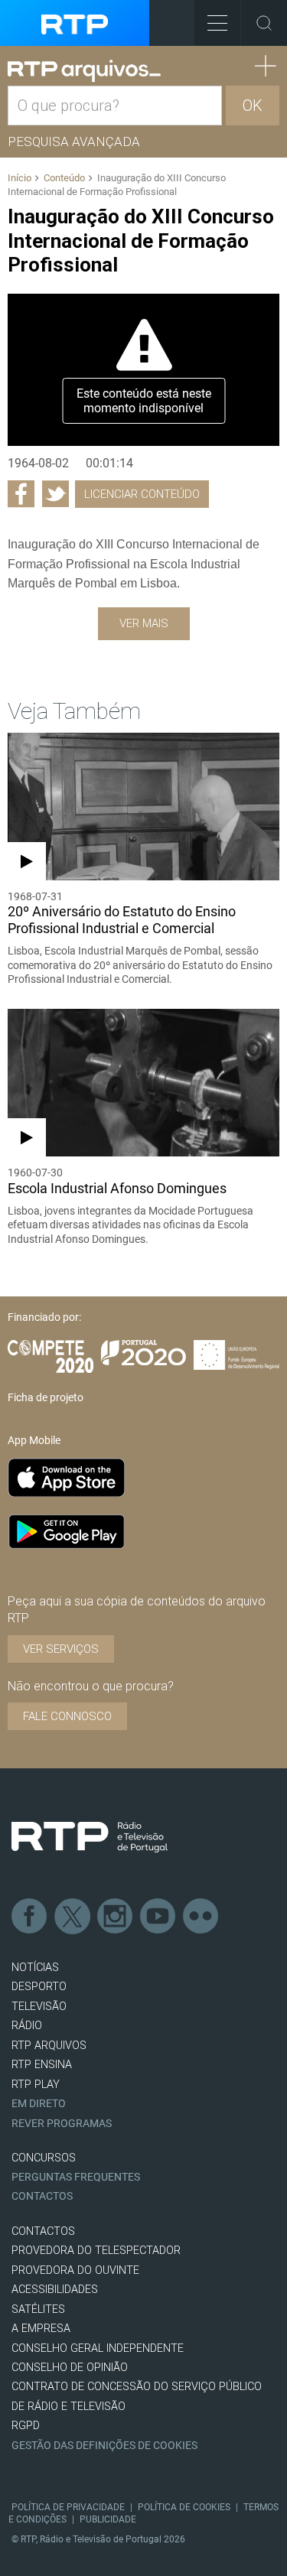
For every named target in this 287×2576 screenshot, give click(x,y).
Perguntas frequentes (76, 2177)
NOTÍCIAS (35, 1968)
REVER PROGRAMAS (62, 2124)
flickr (201, 1917)
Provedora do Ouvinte (75, 2270)
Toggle (264, 23)
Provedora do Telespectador (96, 2251)
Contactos (42, 2196)
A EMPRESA (41, 2329)
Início (20, 178)
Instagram (116, 1917)
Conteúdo (64, 178)
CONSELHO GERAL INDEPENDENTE (98, 2348)
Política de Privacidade (68, 2507)
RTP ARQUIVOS (49, 2046)
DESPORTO (39, 1987)
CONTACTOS (43, 2231)
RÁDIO (27, 2026)
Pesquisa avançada (74, 141)
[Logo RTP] (90, 1837)
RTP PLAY (36, 2085)
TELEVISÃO (39, 2007)
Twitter (73, 1917)
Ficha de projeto (46, 1397)
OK (253, 106)
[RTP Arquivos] (84, 71)
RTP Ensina (42, 2065)
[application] (143, 370)
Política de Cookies (184, 2507)
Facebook (30, 1917)
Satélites (38, 2309)
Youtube (158, 1917)
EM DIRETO (39, 2104)
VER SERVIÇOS (61, 1649)
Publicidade (108, 2519)
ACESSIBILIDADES (55, 2290)
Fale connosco (67, 1716)
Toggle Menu (217, 23)
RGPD (26, 2426)
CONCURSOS (44, 2158)
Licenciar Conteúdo (142, 494)
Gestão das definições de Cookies (104, 2446)
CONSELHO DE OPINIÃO (70, 2368)
